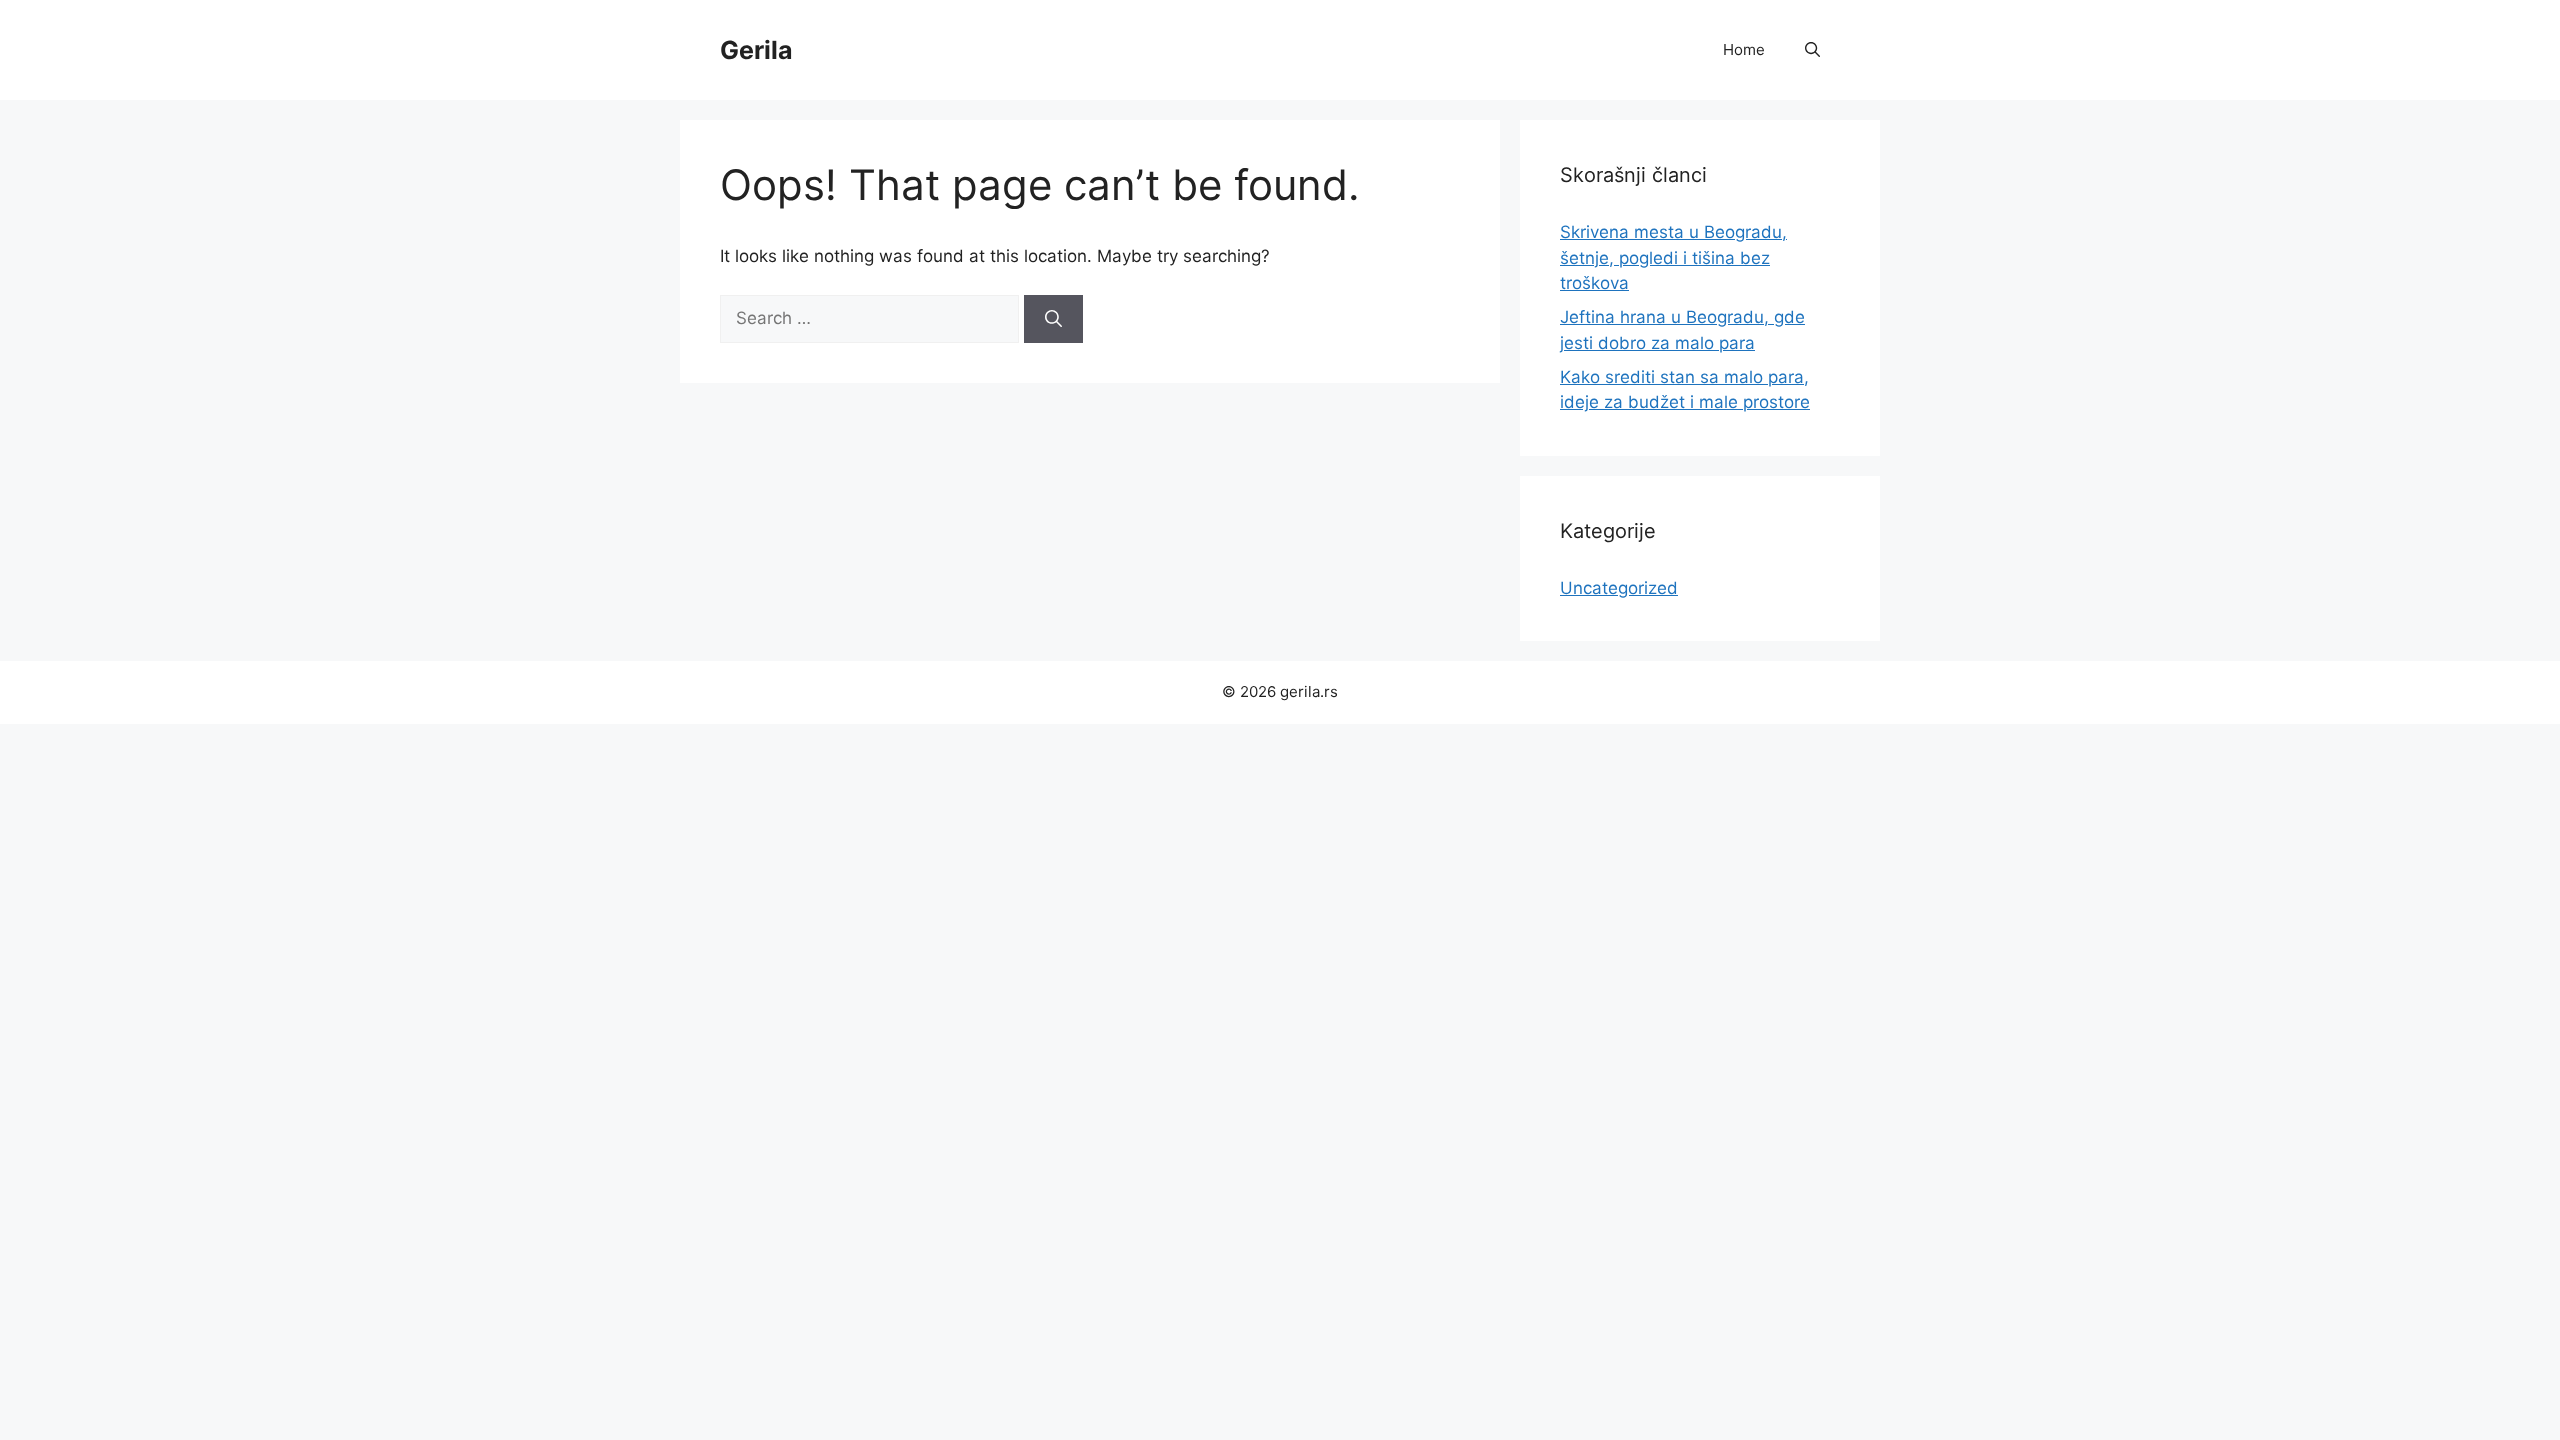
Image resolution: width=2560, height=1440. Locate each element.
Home (1744, 49)
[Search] (1053, 319)
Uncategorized (1619, 588)
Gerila (756, 50)
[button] (1812, 50)
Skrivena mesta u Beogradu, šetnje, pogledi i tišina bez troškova (1673, 257)
